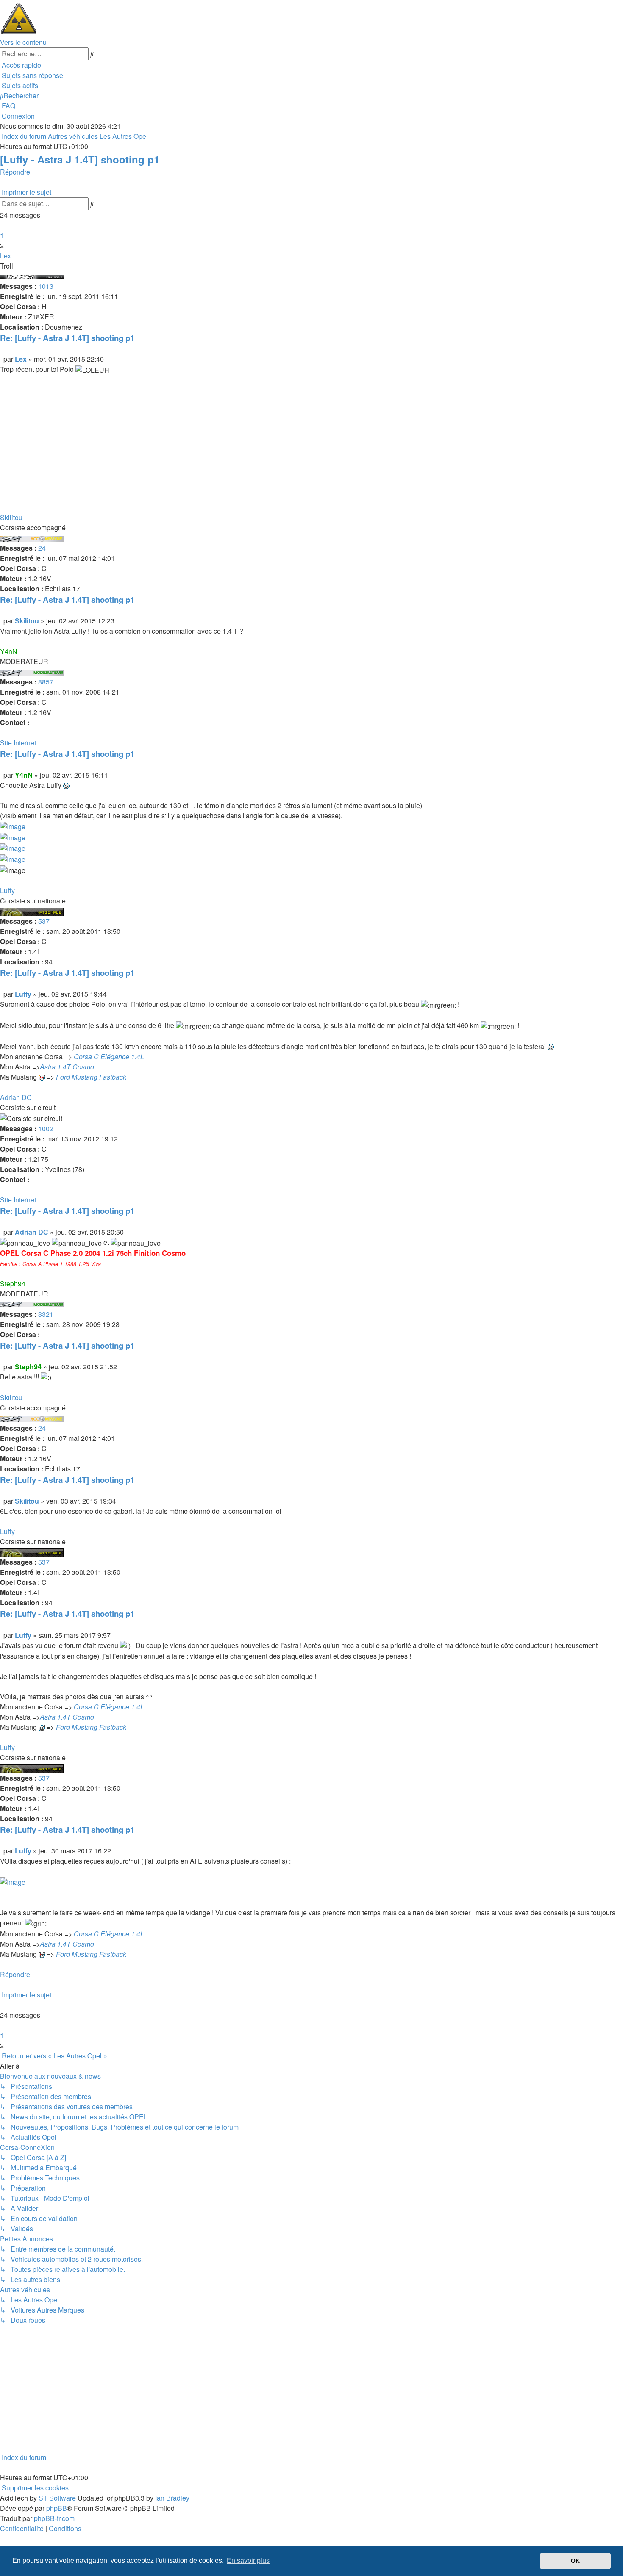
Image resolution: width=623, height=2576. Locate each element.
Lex (6, 256)
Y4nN (9, 651)
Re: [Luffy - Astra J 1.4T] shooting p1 (67, 338)
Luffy (7, 891)
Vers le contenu (23, 42)
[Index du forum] (19, 18)
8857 (46, 682)
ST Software (57, 2498)
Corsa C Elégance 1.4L (109, 1057)
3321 (46, 1314)
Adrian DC (16, 1097)
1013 (46, 286)
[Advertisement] (254, 449)
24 (42, 548)
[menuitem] (32, 75)
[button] (1, 225)
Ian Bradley (172, 2498)
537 (44, 921)
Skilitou (11, 517)
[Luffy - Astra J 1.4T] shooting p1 (80, 159)
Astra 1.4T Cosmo (67, 1067)
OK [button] (575, 2561)
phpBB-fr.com (54, 2518)
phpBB (57, 2508)
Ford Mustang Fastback (91, 1077)
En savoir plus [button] (248, 2561)
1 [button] (2, 235)
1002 (46, 1129)
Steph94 (13, 1284)
